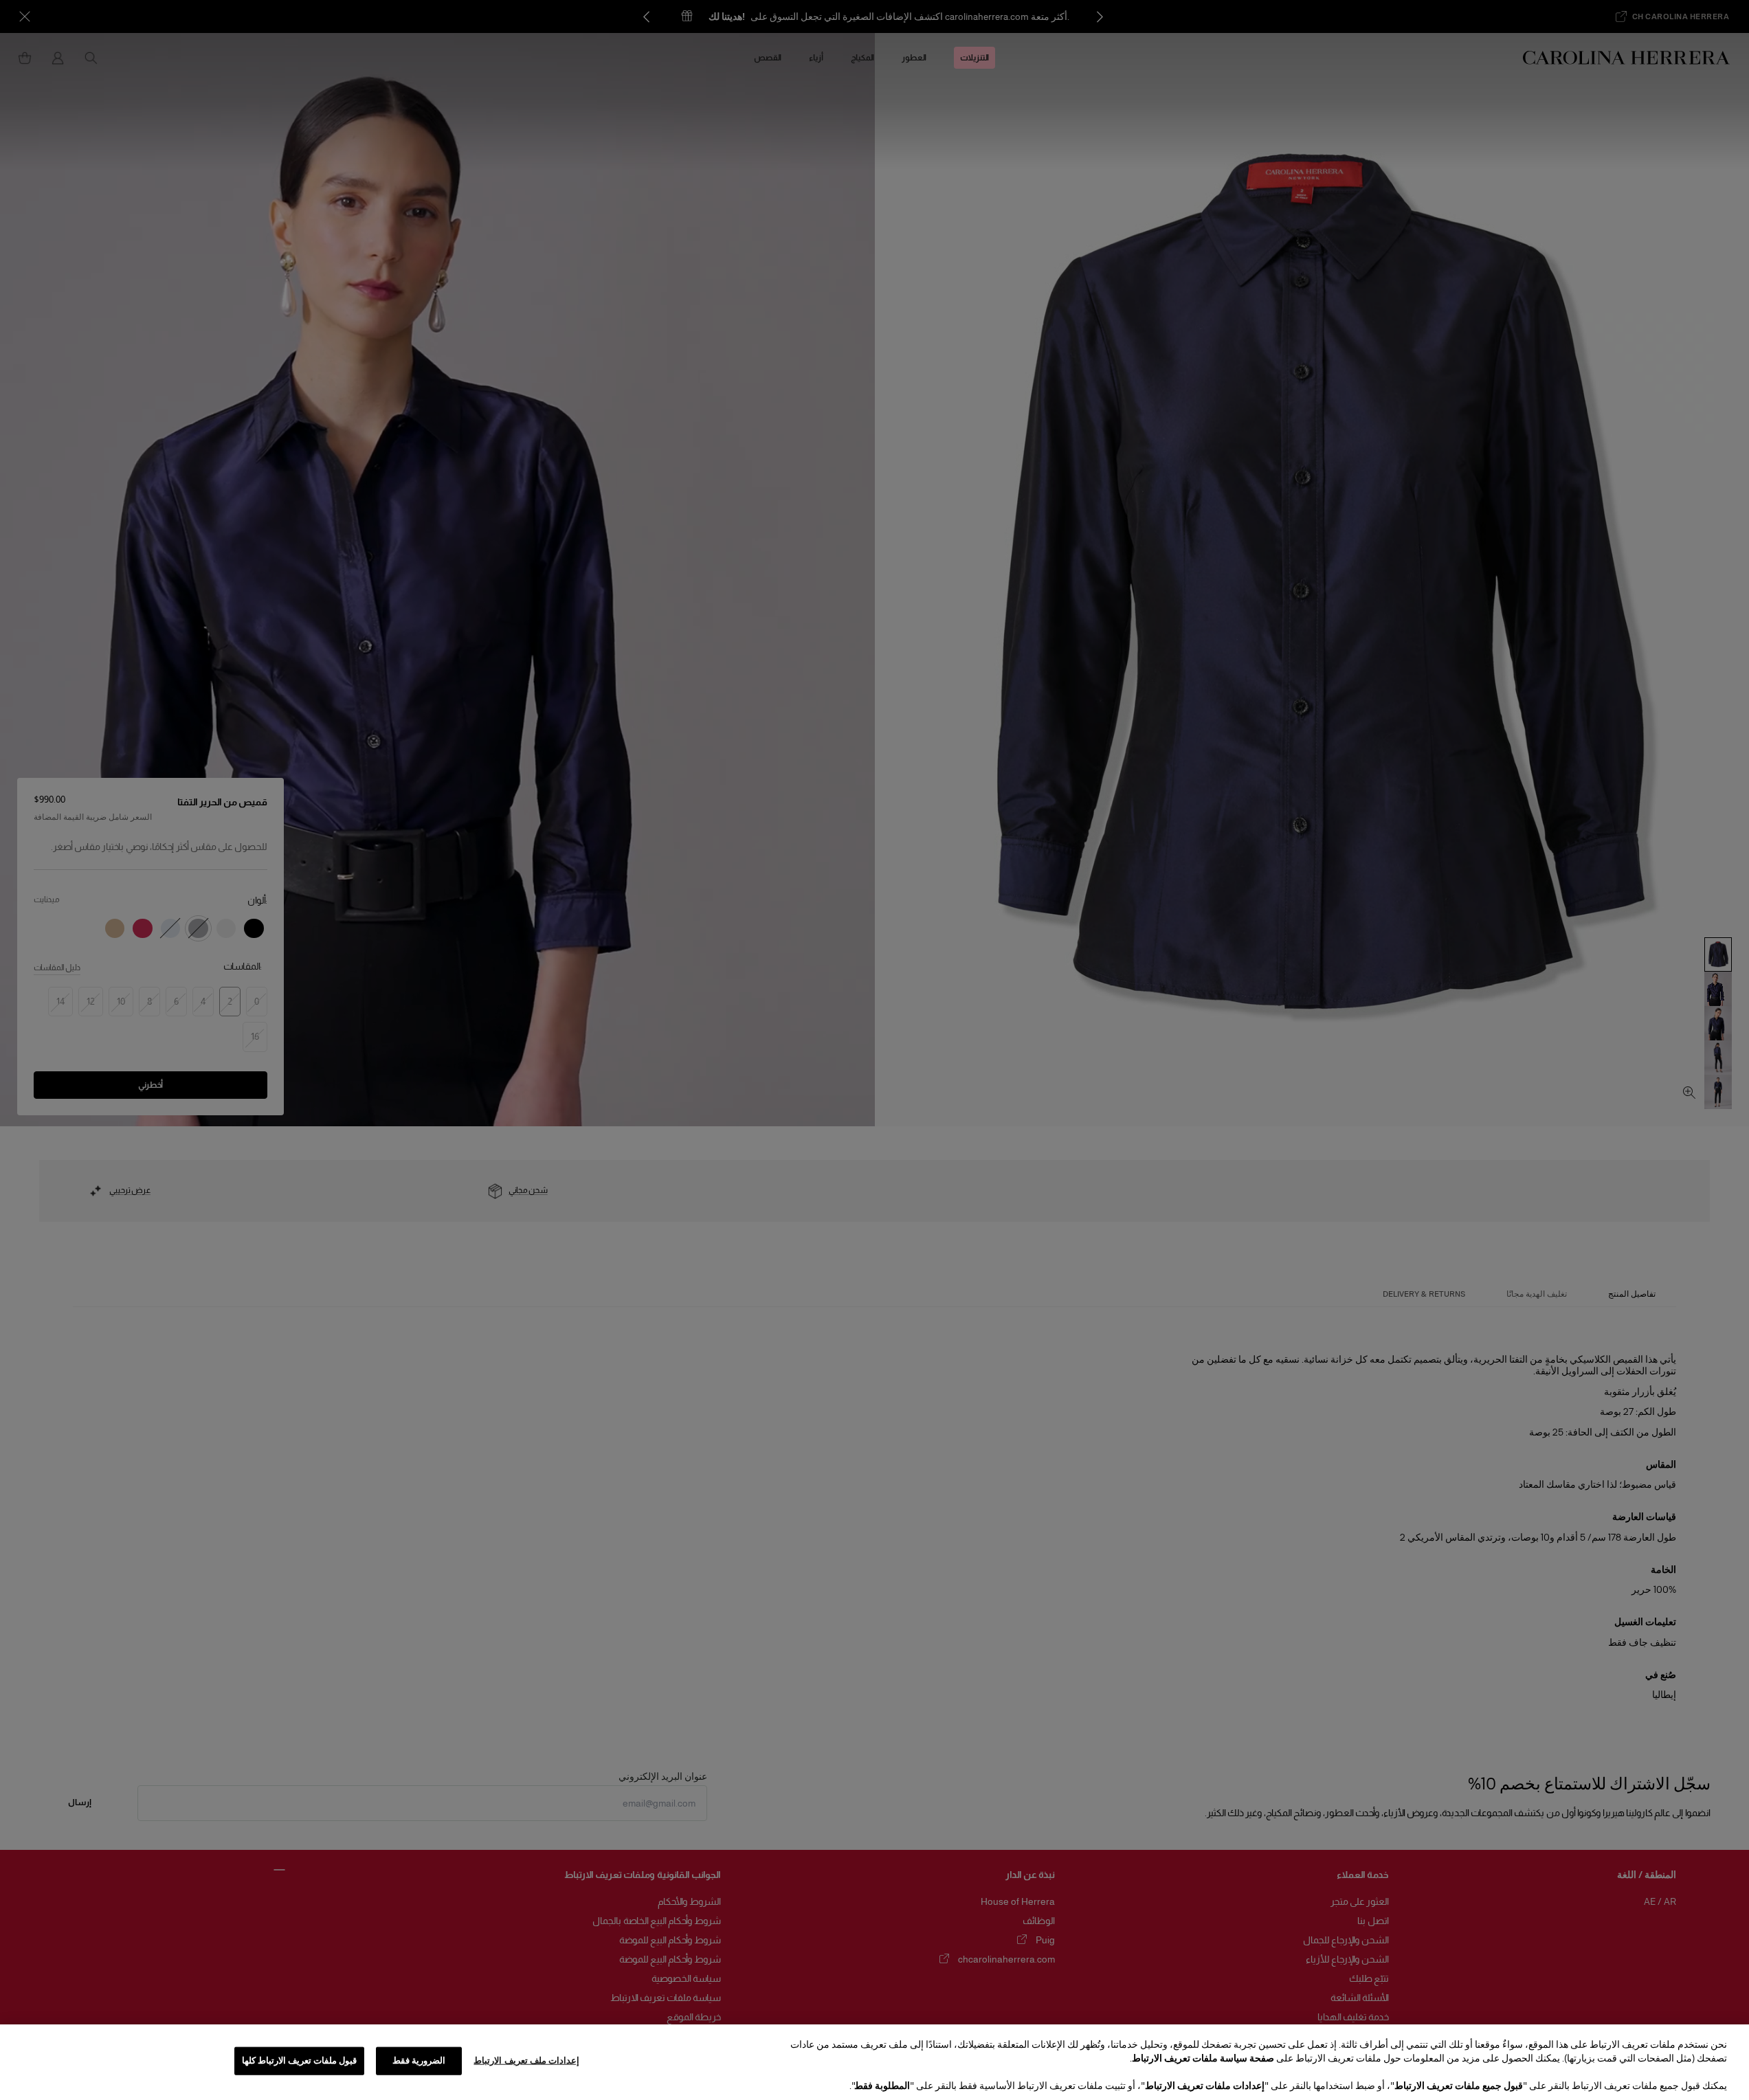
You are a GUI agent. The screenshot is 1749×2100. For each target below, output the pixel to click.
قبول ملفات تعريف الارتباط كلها (300, 2061)
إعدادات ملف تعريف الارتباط (526, 2061)
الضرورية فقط (419, 2061)
